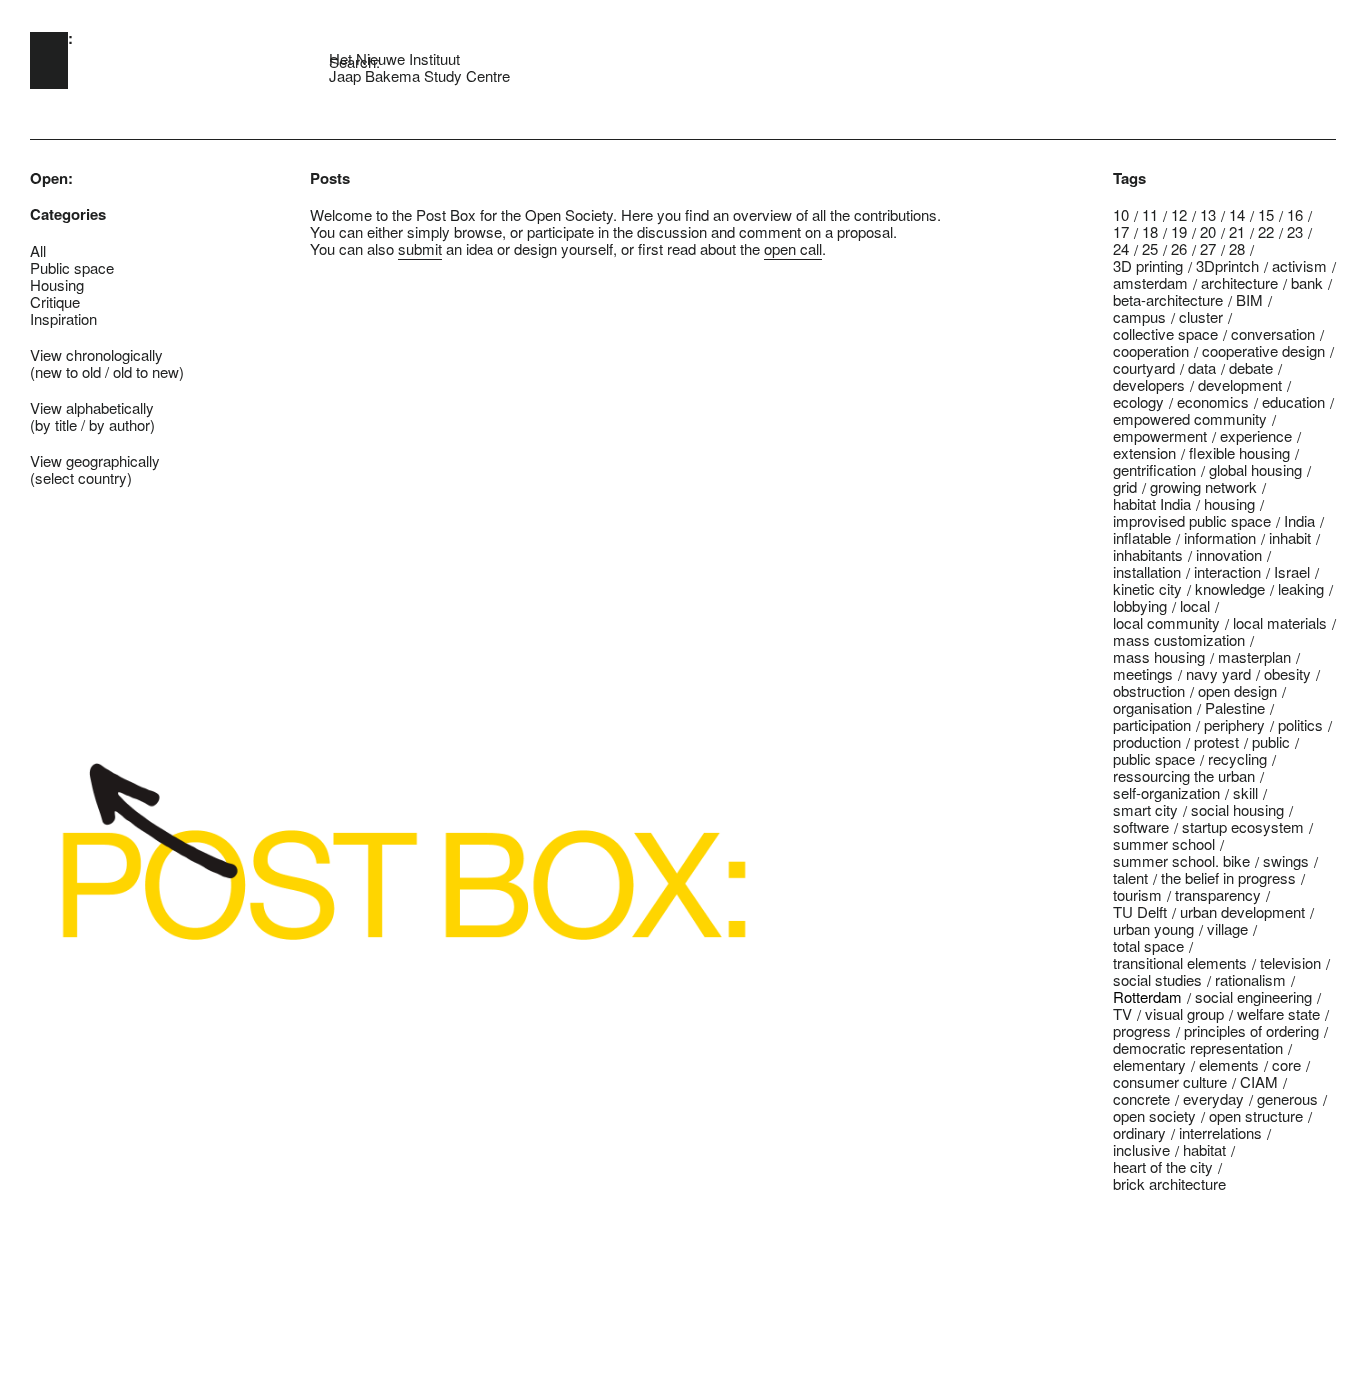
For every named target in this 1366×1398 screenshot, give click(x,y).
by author (119, 424)
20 (1208, 231)
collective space (1165, 333)
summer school (1164, 843)
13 (1208, 214)
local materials (1280, 622)
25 (1150, 248)
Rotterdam (1147, 996)
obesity (1287, 673)
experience (1256, 435)
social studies (1157, 979)
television (1290, 962)
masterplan (1254, 656)
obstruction (1149, 690)
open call (793, 248)
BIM (1249, 299)
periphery (1234, 724)
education (1293, 401)
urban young (1153, 928)
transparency (1218, 894)
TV (1122, 1013)
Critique (55, 301)
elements (1229, 1064)
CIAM (1259, 1081)
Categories (68, 214)
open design (1237, 690)
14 (1237, 214)
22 (1266, 231)
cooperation (1151, 350)
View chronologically (96, 354)
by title (56, 424)
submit (420, 248)
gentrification (1154, 469)
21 (1237, 231)
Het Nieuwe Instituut (394, 58)
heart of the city (1163, 1166)
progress (1142, 1030)
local (1195, 605)
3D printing (1148, 265)
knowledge (1230, 588)
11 (1150, 214)
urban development (1242, 911)
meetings (1143, 673)
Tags (1129, 178)
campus (1139, 316)
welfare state (1278, 1013)
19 (1179, 231)
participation (1152, 724)
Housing (57, 284)
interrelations (1220, 1132)
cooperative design (1263, 350)
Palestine (1235, 707)
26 (1179, 248)
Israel (1292, 571)
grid (1125, 486)
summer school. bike (1181, 860)
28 (1237, 248)
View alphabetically (92, 407)
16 (1295, 214)
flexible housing (1239, 452)
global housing (1255, 469)
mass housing (1159, 656)
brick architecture (1169, 1183)
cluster (1201, 316)
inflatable (1142, 537)
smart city (1145, 809)
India (1299, 520)
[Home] (49, 60)
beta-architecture (1168, 299)
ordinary (1139, 1132)
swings (1286, 860)
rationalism (1250, 979)
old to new (146, 371)
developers (1149, 384)
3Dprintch (1227, 265)
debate (1251, 367)
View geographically (95, 460)
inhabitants (1148, 554)
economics (1213, 401)
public (1271, 741)
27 (1208, 248)
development (1240, 384)
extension (1144, 452)
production (1147, 741)
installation (1147, 571)
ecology (1138, 401)
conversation (1273, 333)
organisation (1152, 707)
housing (1229, 503)
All (38, 250)
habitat (1204, 1149)
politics (1300, 724)
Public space (72, 267)
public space (1154, 758)
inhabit (1290, 537)
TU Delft (1140, 911)
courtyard (1144, 367)
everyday (1213, 1098)
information (1220, 537)
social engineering (1253, 996)
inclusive (1141, 1149)
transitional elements (1180, 962)
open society (1154, 1115)
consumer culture (1170, 1081)
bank (1307, 282)
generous (1287, 1098)
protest (1216, 741)
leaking (1301, 588)
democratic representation (1198, 1047)
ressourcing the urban (1184, 775)
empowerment (1160, 435)
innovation (1229, 554)
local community (1166, 622)
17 (1121, 231)
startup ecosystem (1243, 826)
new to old (68, 371)
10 (1121, 214)
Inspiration (63, 318)
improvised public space (1192, 520)
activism (1299, 265)
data (1202, 367)
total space (1148, 945)
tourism (1137, 894)
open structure (1256, 1115)
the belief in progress (1228, 877)
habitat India (1152, 503)
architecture (1239, 282)
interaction (1227, 571)
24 (1121, 248)
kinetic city (1147, 588)
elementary (1149, 1064)
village (1227, 928)
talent (1130, 877)
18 (1150, 231)
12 (1179, 214)
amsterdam (1150, 282)
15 (1266, 214)
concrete (1141, 1098)
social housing (1237, 809)
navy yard (1218, 673)
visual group (1184, 1013)
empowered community (1190, 418)
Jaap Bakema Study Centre (419, 75)
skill (1245, 792)
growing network (1203, 486)
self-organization (1166, 792)
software (1141, 826)
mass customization (1179, 639)
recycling (1237, 758)
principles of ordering (1251, 1030)
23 (1295, 231)
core (1286, 1064)
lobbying (1140, 605)
